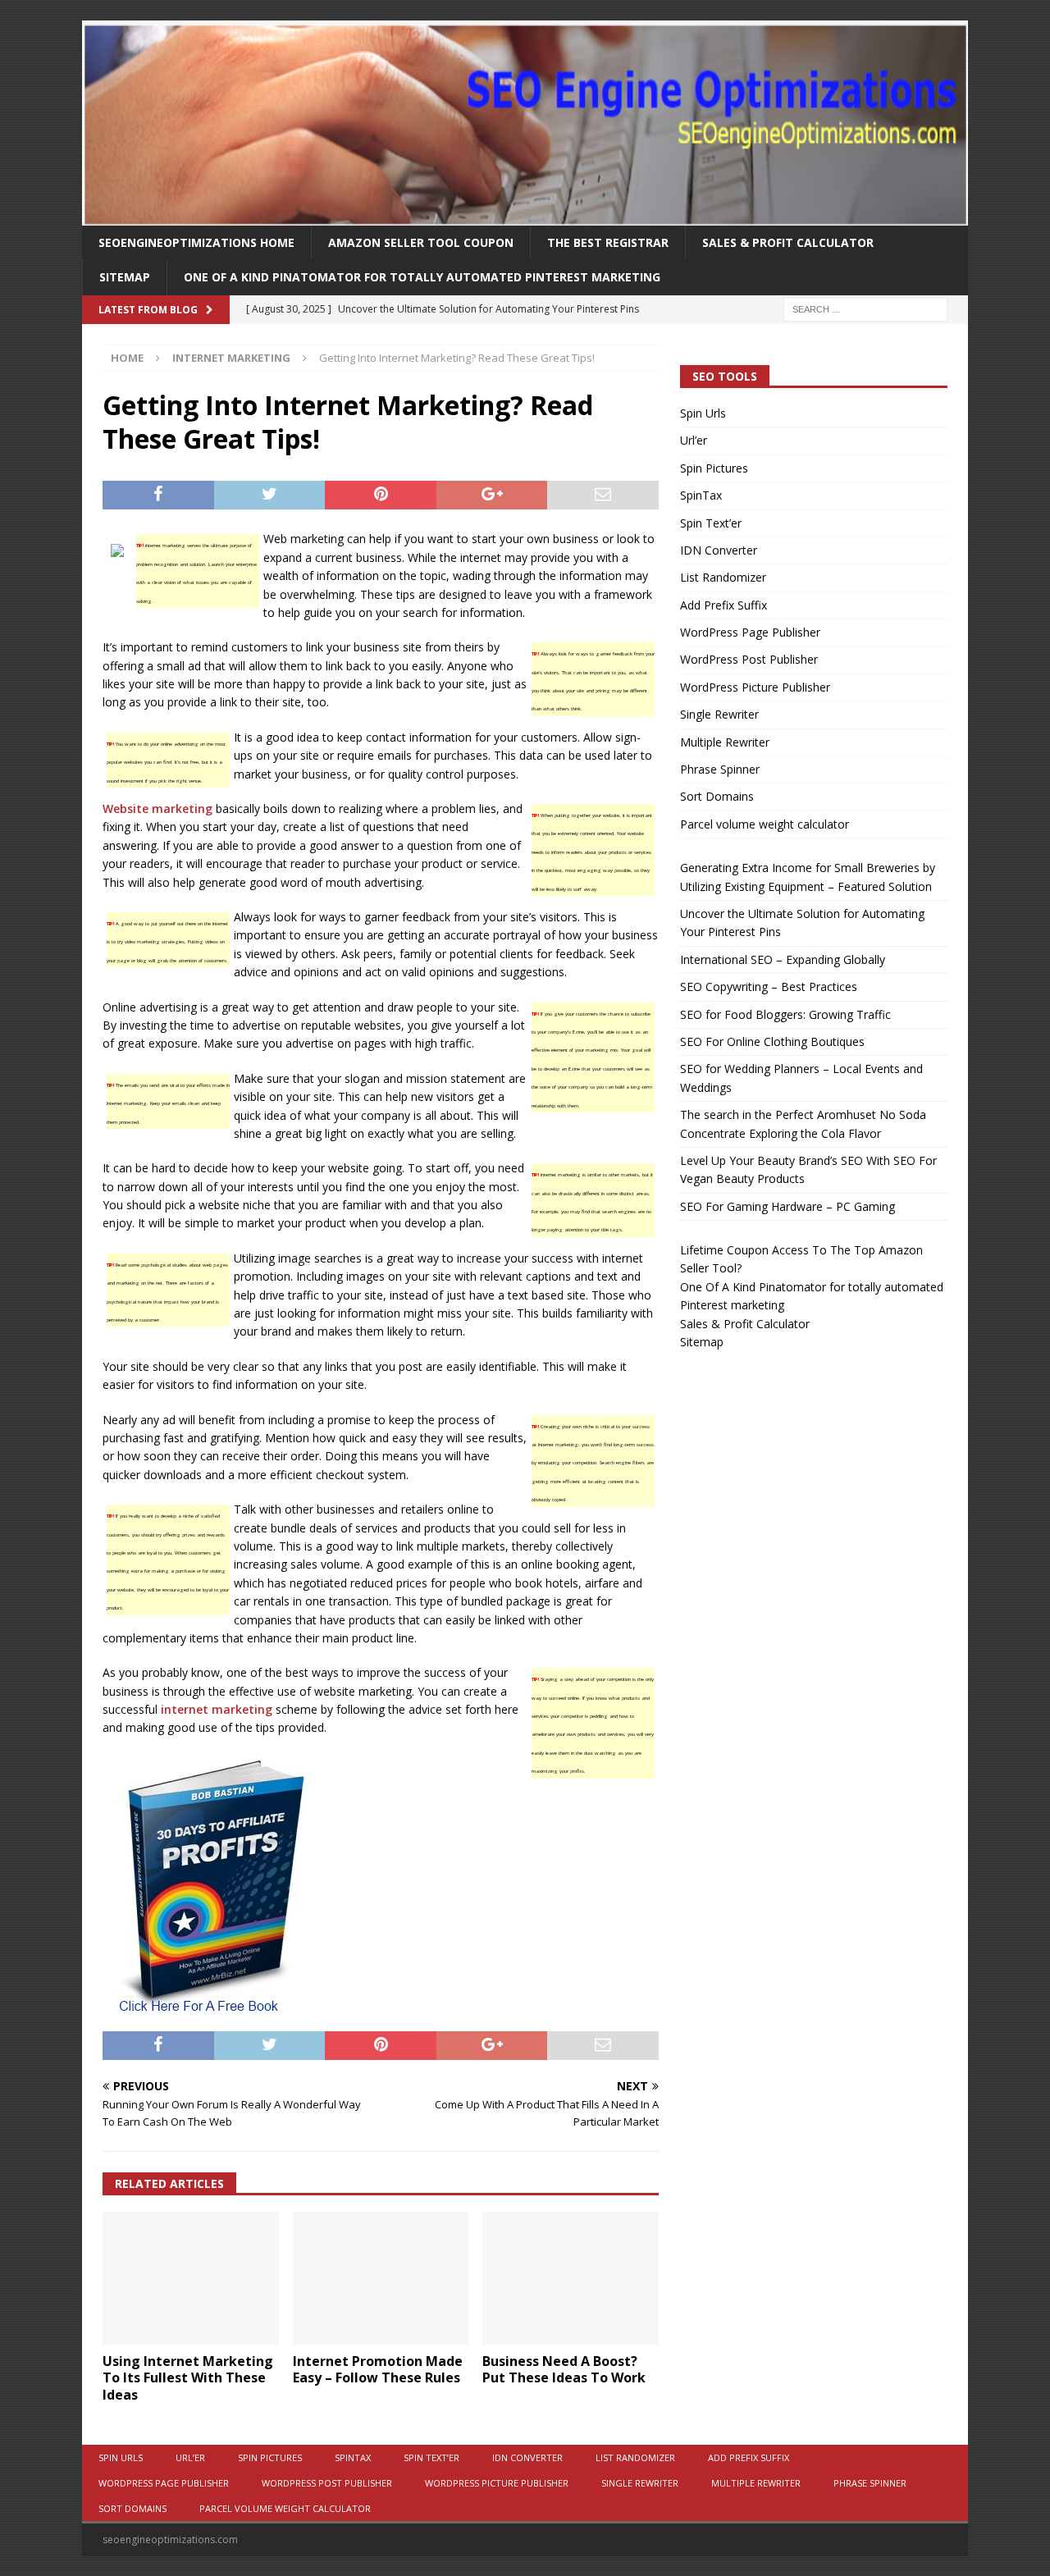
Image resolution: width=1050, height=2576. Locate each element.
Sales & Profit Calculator (788, 242)
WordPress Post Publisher (749, 659)
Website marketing (157, 808)
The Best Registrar (608, 242)
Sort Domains (717, 796)
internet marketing (217, 1709)
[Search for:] (865, 308)
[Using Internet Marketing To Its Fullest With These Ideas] (191, 2278)
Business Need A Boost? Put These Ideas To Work (564, 2370)
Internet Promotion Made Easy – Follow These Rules (378, 2370)
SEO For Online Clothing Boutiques (772, 1041)
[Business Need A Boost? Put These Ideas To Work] (571, 2278)
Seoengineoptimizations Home (196, 242)
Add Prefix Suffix (724, 605)
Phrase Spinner (720, 769)
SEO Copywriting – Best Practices (769, 987)
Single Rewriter (719, 714)
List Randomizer (723, 577)
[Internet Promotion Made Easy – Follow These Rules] (381, 2278)
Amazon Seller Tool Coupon (421, 242)
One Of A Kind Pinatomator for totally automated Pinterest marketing (422, 277)
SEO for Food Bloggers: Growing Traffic (785, 1014)
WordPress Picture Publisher (755, 687)
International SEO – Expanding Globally (783, 959)
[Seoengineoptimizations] (525, 216)
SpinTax (701, 495)
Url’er (694, 440)
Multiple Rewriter (725, 742)
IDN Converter (719, 550)
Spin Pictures (714, 468)
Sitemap (125, 277)
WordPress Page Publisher (750, 632)
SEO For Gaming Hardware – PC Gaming (787, 1206)
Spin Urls (703, 413)
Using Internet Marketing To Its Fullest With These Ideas (188, 2378)
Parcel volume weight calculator (765, 824)
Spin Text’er (711, 523)
